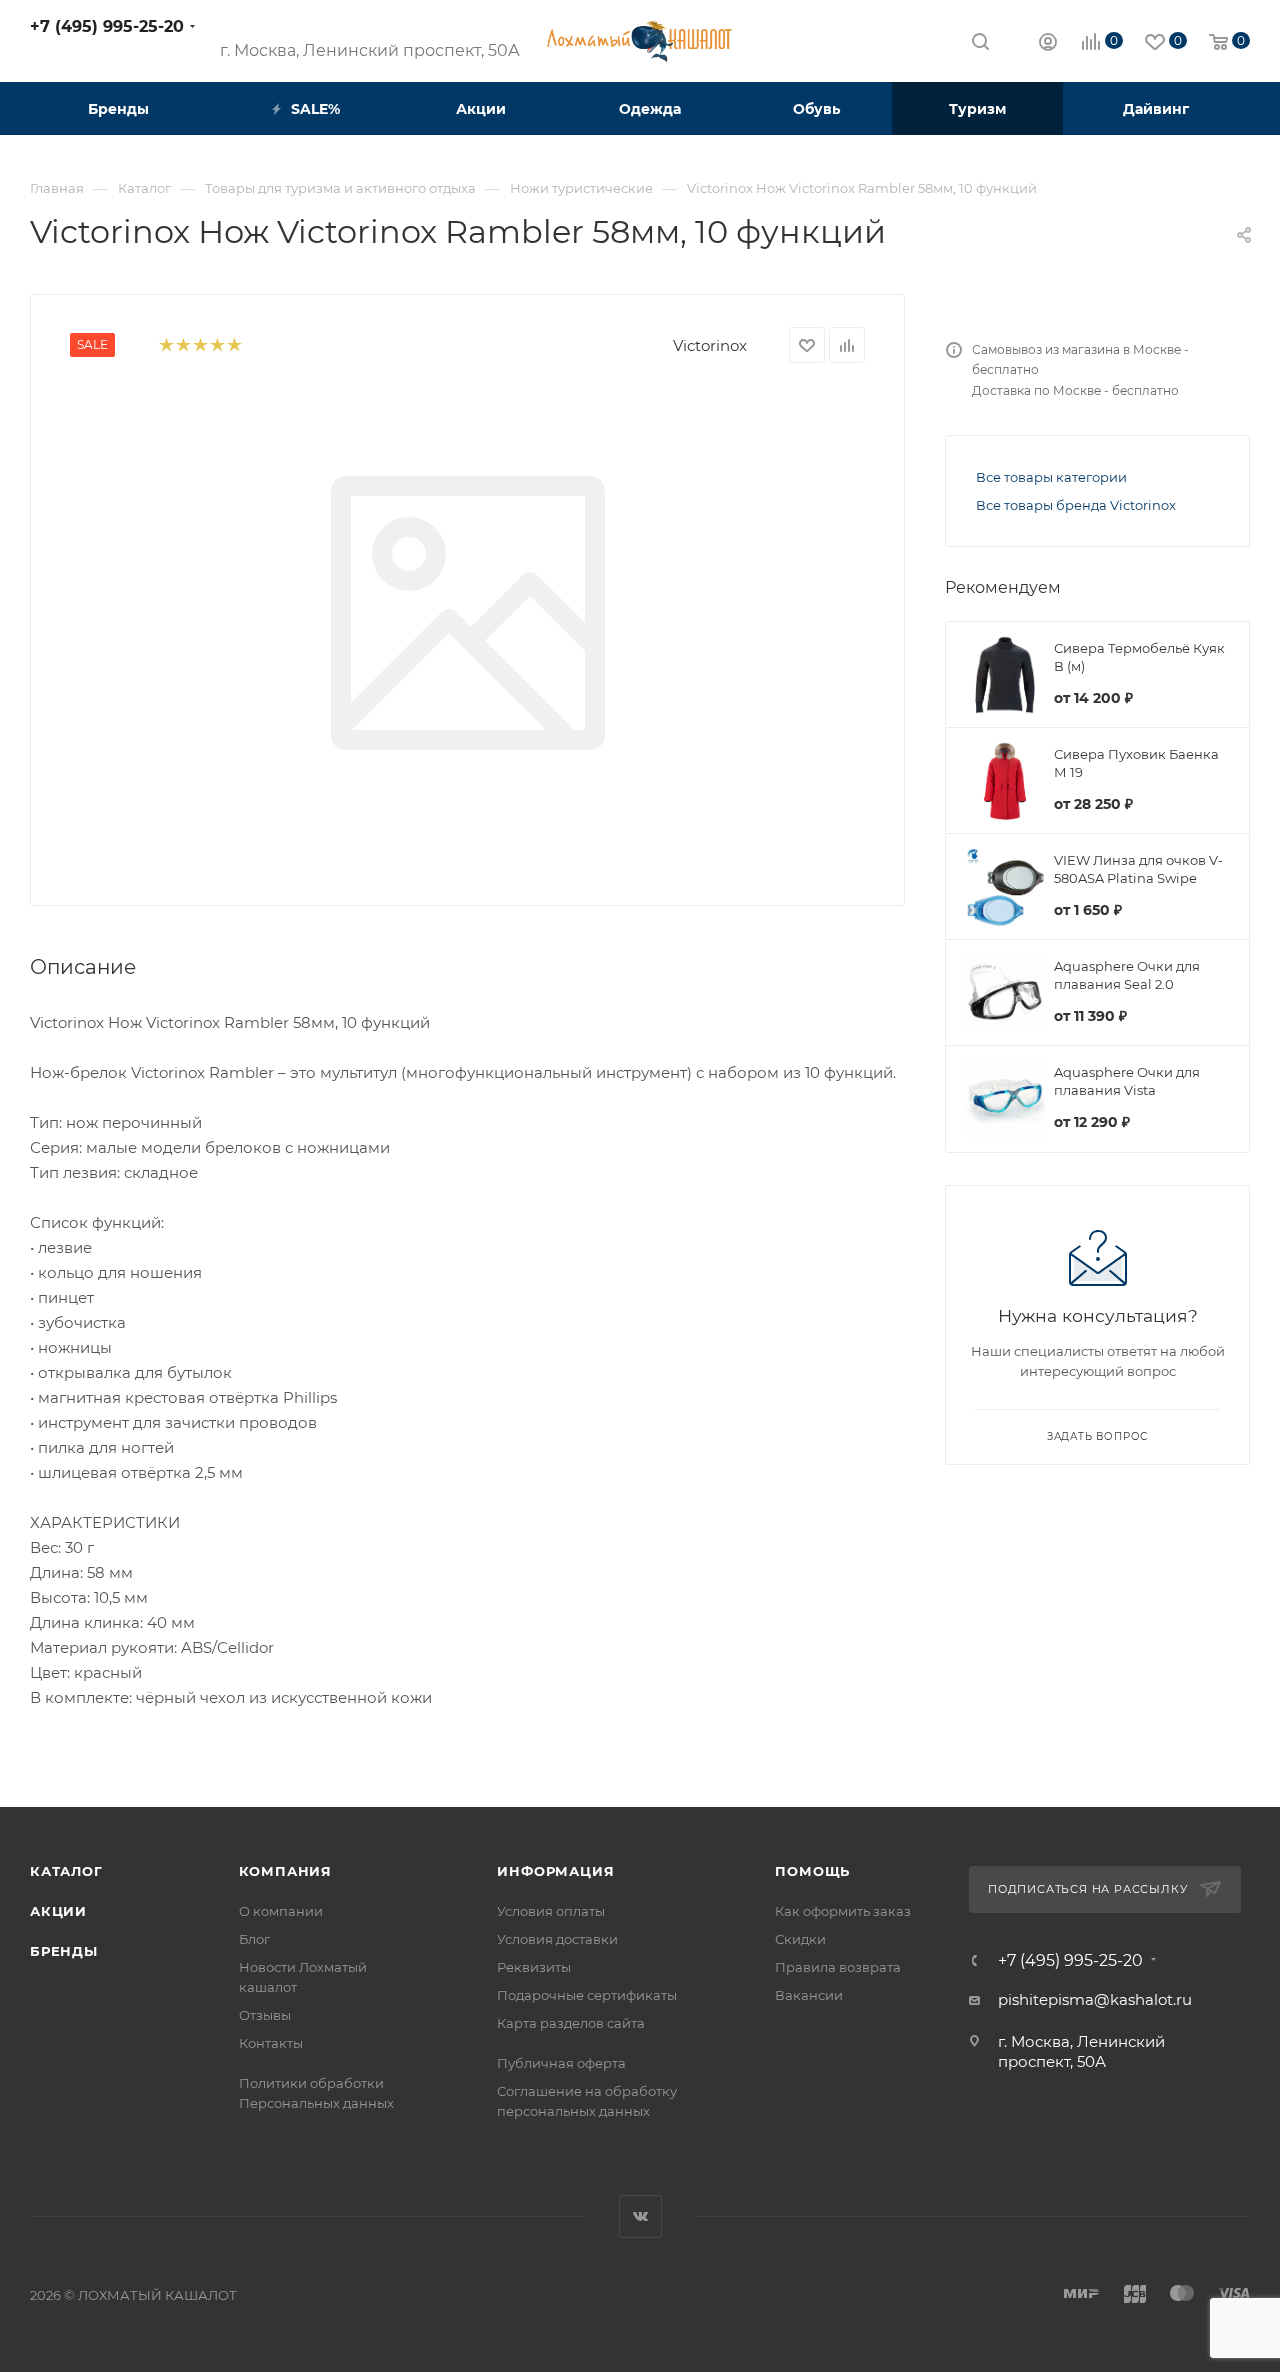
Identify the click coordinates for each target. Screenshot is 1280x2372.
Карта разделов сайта (571, 2023)
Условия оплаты (551, 1911)
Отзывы (265, 2015)
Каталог (66, 1871)
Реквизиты (534, 1967)
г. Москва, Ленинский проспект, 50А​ (370, 50)
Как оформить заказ (843, 1911)
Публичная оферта (561, 2063)
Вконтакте (640, 2216)
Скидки (800, 1939)
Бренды (64, 1951)
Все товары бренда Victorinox (1076, 505)
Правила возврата (838, 1967)
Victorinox (710, 345)
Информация (555, 1871)
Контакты (271, 2043)
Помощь (812, 1871)
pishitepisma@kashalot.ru (1095, 1999)
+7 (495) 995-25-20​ (107, 26)
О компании (281, 1911)
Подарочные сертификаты (587, 1995)
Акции (58, 1911)
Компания (285, 1871)
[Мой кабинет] (1048, 44)
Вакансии (809, 1995)
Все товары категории (1051, 477)
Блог (254, 1939)
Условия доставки (557, 1939)
